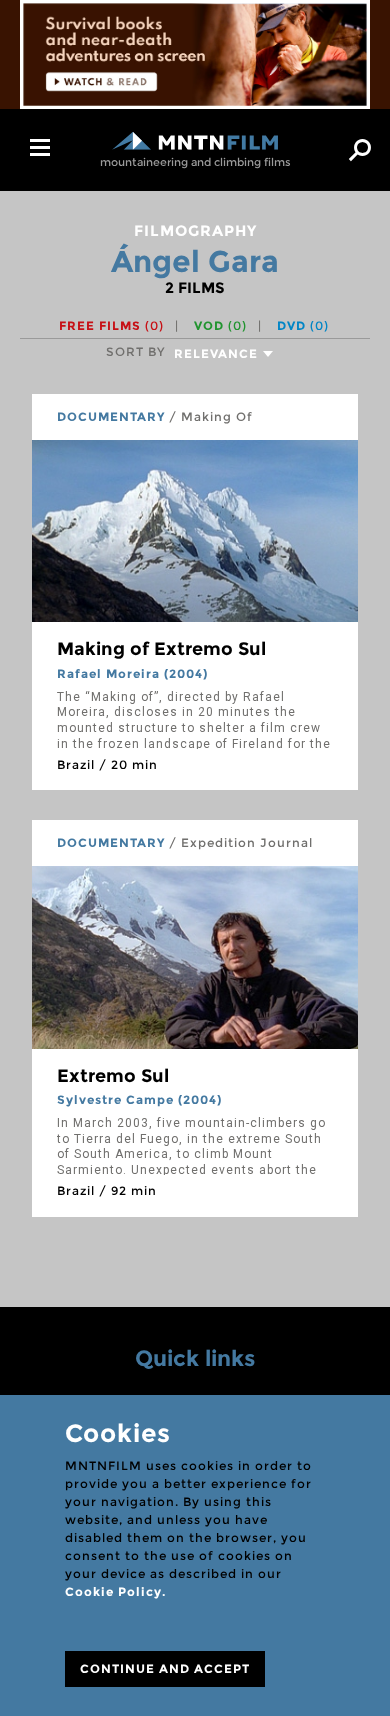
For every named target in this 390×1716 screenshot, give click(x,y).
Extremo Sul (113, 1076)
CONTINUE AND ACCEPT (165, 1668)
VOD (220, 325)
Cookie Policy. (115, 1591)
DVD (303, 325)
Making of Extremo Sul (161, 649)
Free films (111, 325)
